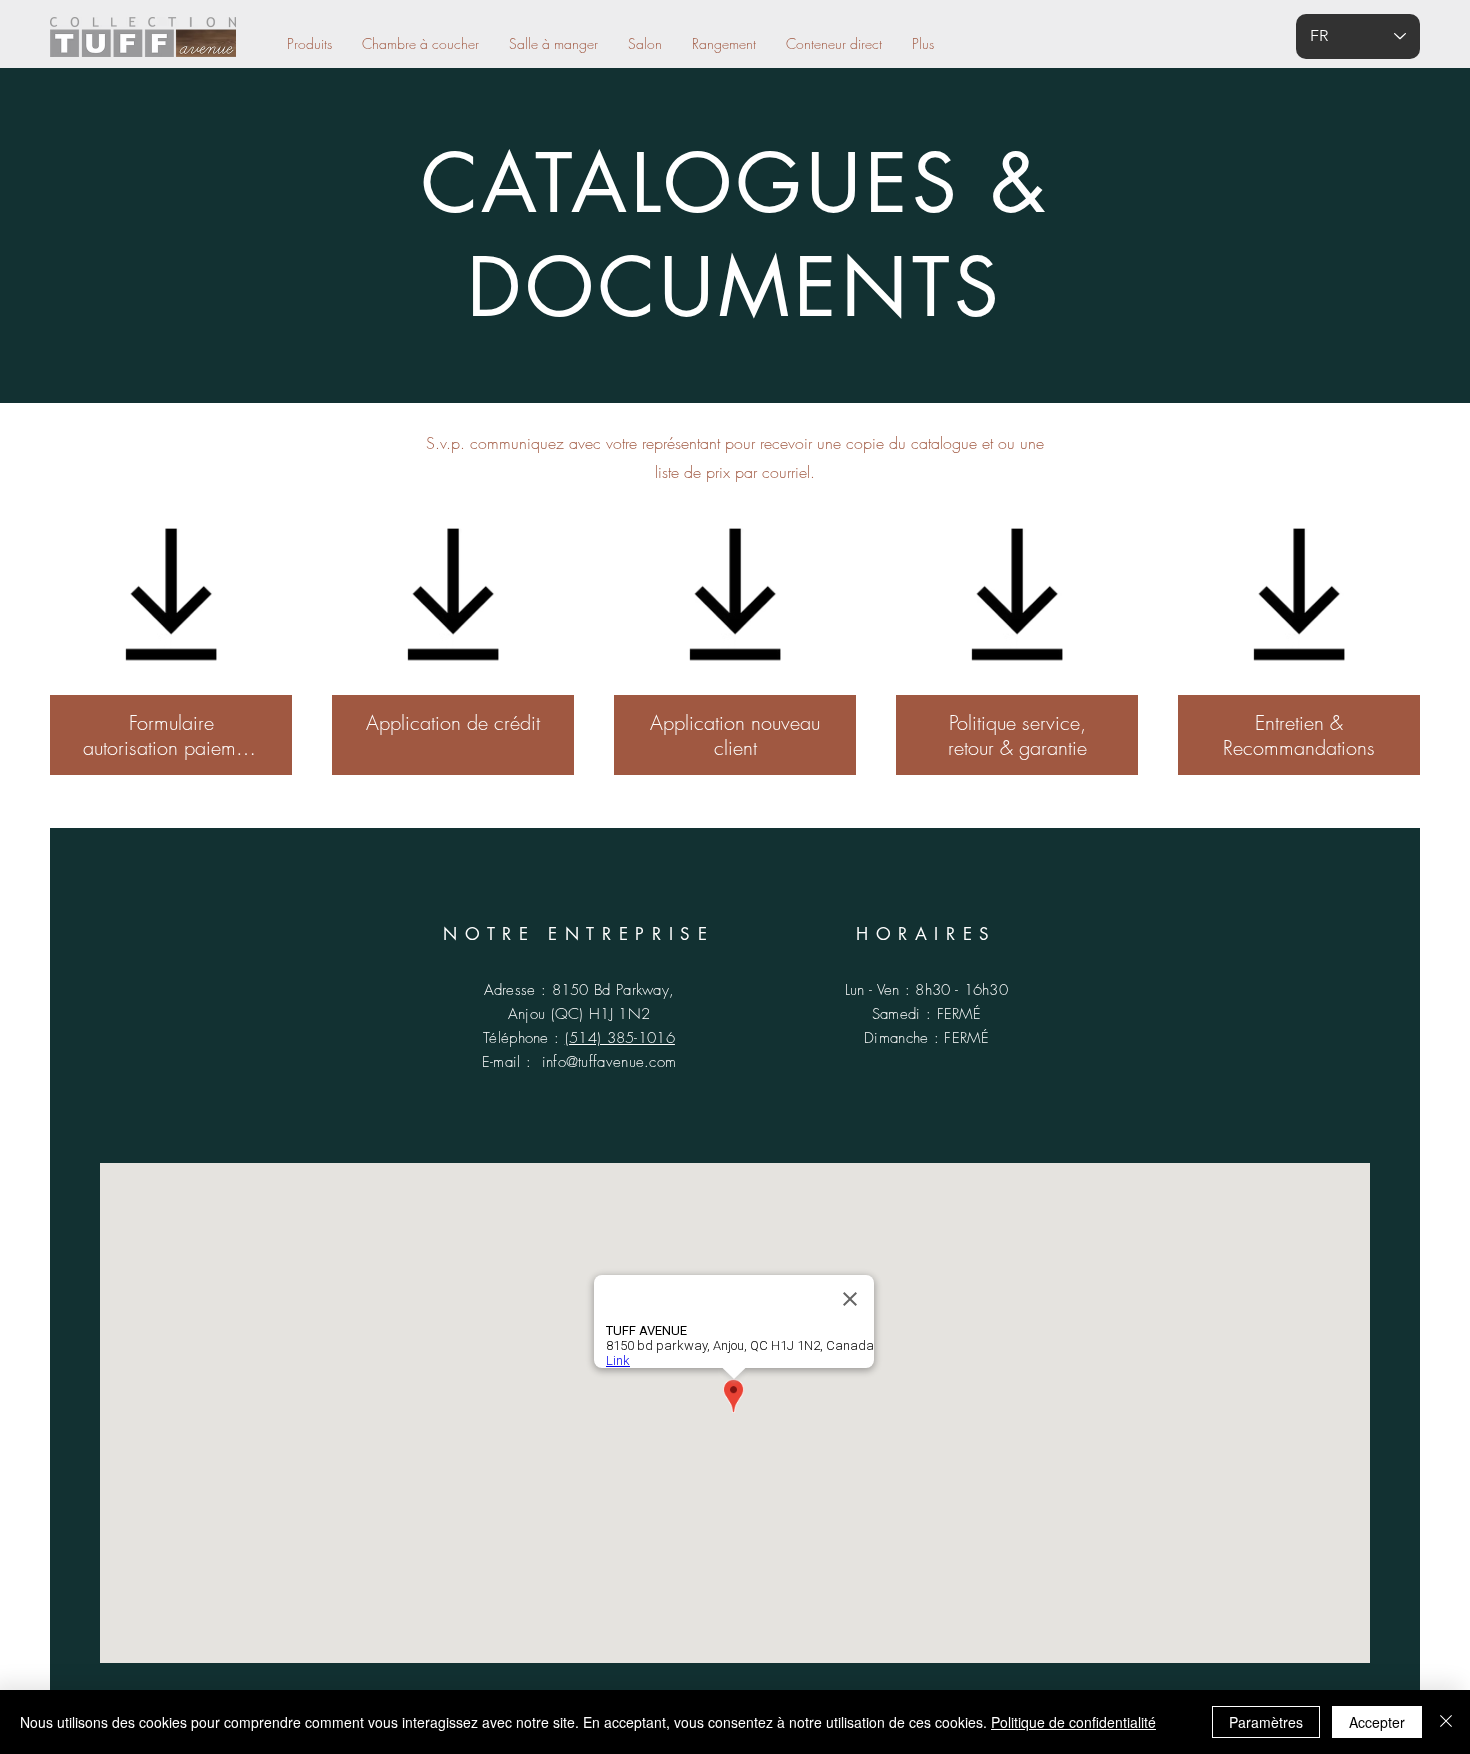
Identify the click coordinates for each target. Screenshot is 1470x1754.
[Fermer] (1446, 1722)
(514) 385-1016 (620, 1038)
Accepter (1377, 1722)
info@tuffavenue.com (609, 1062)
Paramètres (1266, 1722)
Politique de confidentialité (1073, 1722)
